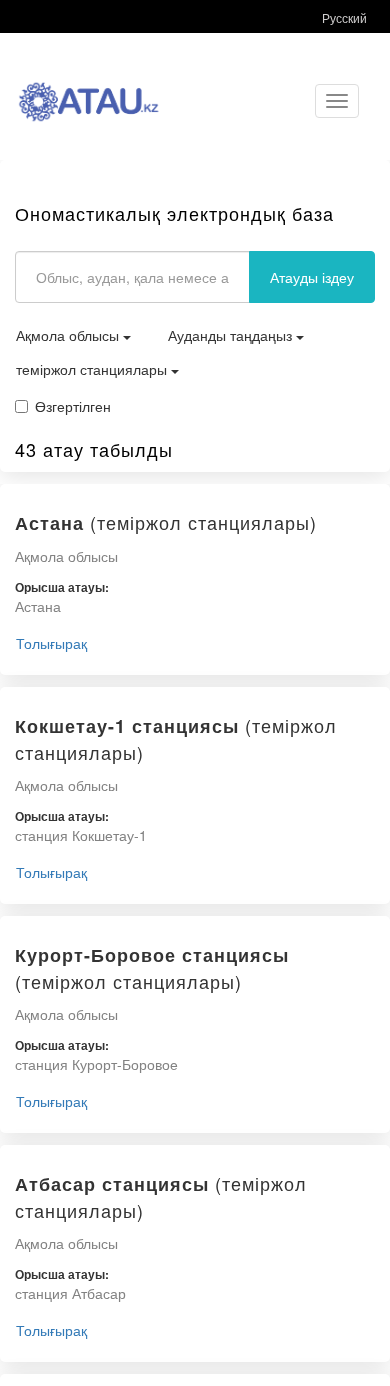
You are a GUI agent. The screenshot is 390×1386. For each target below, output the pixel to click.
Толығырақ (51, 643)
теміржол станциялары (93, 369)
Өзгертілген (73, 406)
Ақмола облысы (69, 335)
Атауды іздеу (312, 277)
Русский (344, 17)
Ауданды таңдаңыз (232, 335)
